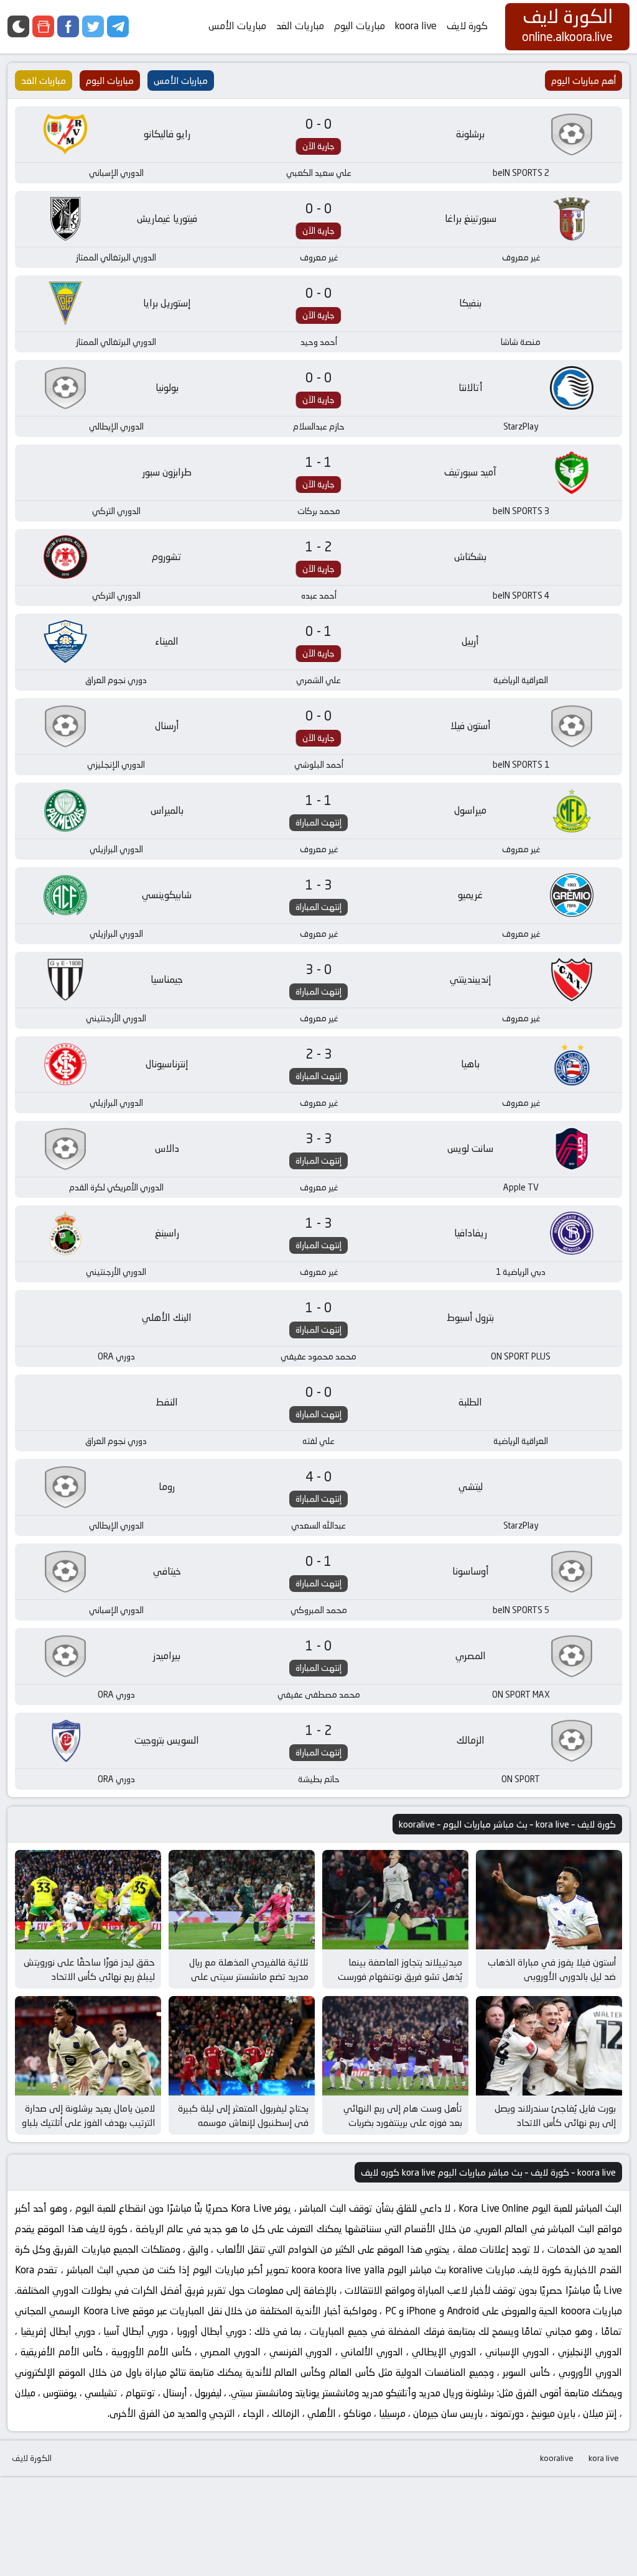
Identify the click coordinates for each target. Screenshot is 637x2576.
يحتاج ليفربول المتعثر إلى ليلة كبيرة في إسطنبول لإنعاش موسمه (243, 2115)
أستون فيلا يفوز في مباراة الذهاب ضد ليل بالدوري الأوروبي (552, 1969)
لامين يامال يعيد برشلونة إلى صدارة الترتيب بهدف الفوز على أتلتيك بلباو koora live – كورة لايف (88, 2122)
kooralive (557, 2458)
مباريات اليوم (360, 26)
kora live (604, 2458)
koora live (416, 26)
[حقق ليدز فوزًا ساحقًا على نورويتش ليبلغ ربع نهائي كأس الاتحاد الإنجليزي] (88, 1900)
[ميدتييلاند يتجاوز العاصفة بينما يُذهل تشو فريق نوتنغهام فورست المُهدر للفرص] (395, 1900)
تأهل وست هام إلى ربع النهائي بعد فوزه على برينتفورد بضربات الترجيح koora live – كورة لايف (403, 2122)
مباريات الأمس (237, 26)
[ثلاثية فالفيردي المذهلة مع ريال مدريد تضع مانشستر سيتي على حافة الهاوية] (242, 1900)
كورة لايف (467, 26)
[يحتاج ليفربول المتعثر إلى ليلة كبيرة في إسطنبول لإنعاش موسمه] (242, 2046)
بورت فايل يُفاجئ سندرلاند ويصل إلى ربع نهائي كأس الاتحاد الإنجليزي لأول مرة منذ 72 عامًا (555, 2122)
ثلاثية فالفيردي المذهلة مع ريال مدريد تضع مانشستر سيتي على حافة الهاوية (249, 1976)
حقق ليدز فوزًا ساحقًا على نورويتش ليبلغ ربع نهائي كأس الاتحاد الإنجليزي (89, 1976)
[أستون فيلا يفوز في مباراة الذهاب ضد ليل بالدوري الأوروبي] (549, 1900)
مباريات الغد (300, 26)
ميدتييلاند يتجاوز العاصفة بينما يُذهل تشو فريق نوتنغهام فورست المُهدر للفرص (400, 1976)
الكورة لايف (32, 2458)
